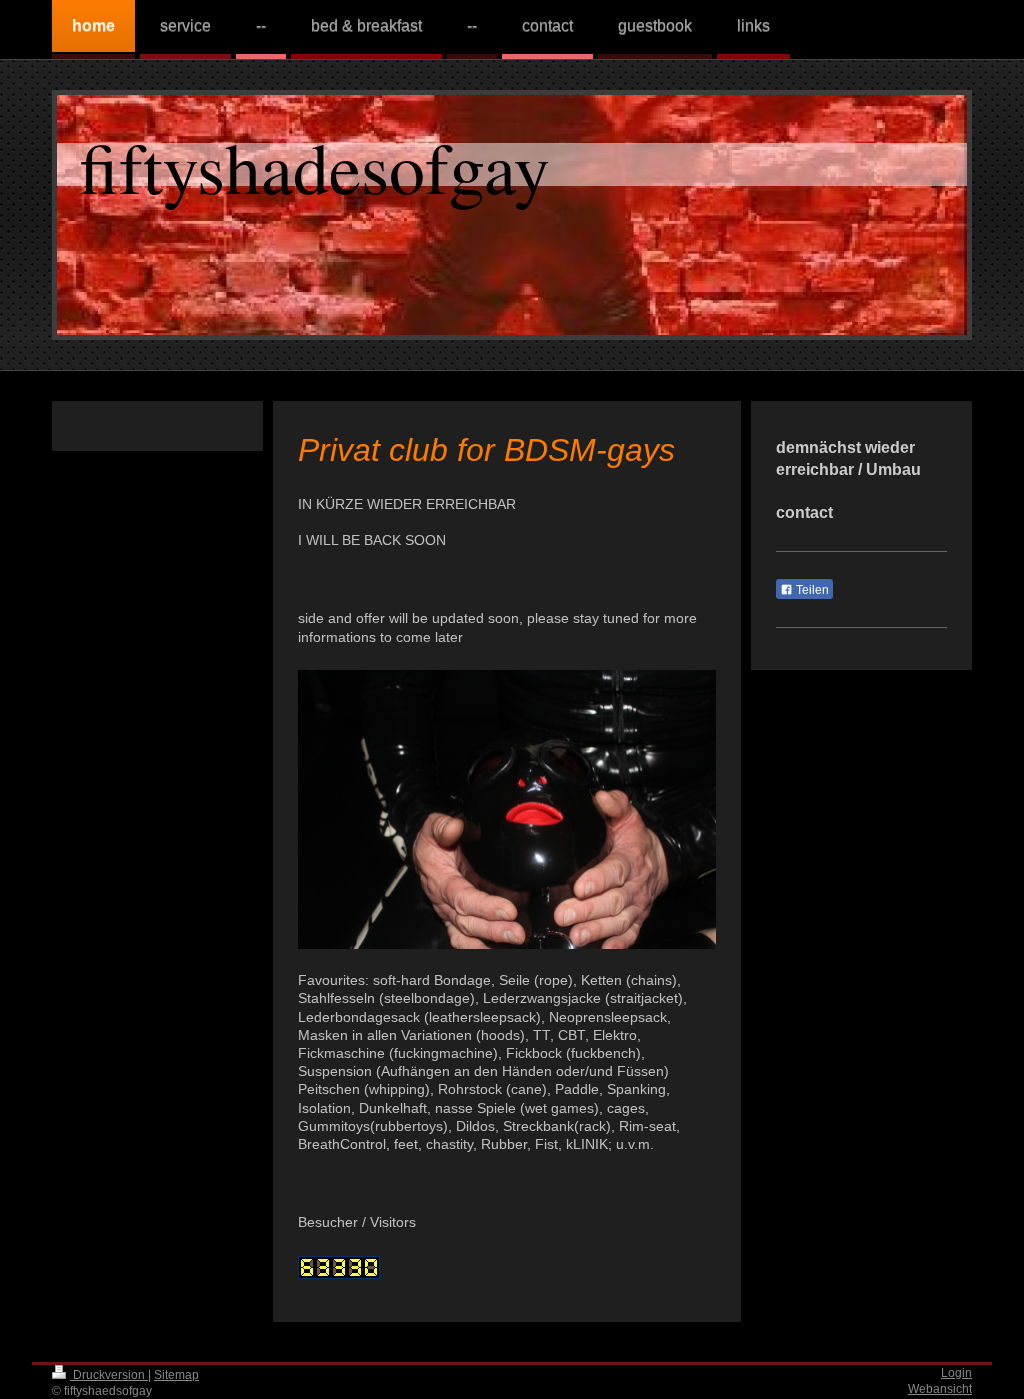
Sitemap (176, 1374)
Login (956, 1372)
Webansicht (940, 1388)
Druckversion (109, 1374)
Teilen (811, 590)
